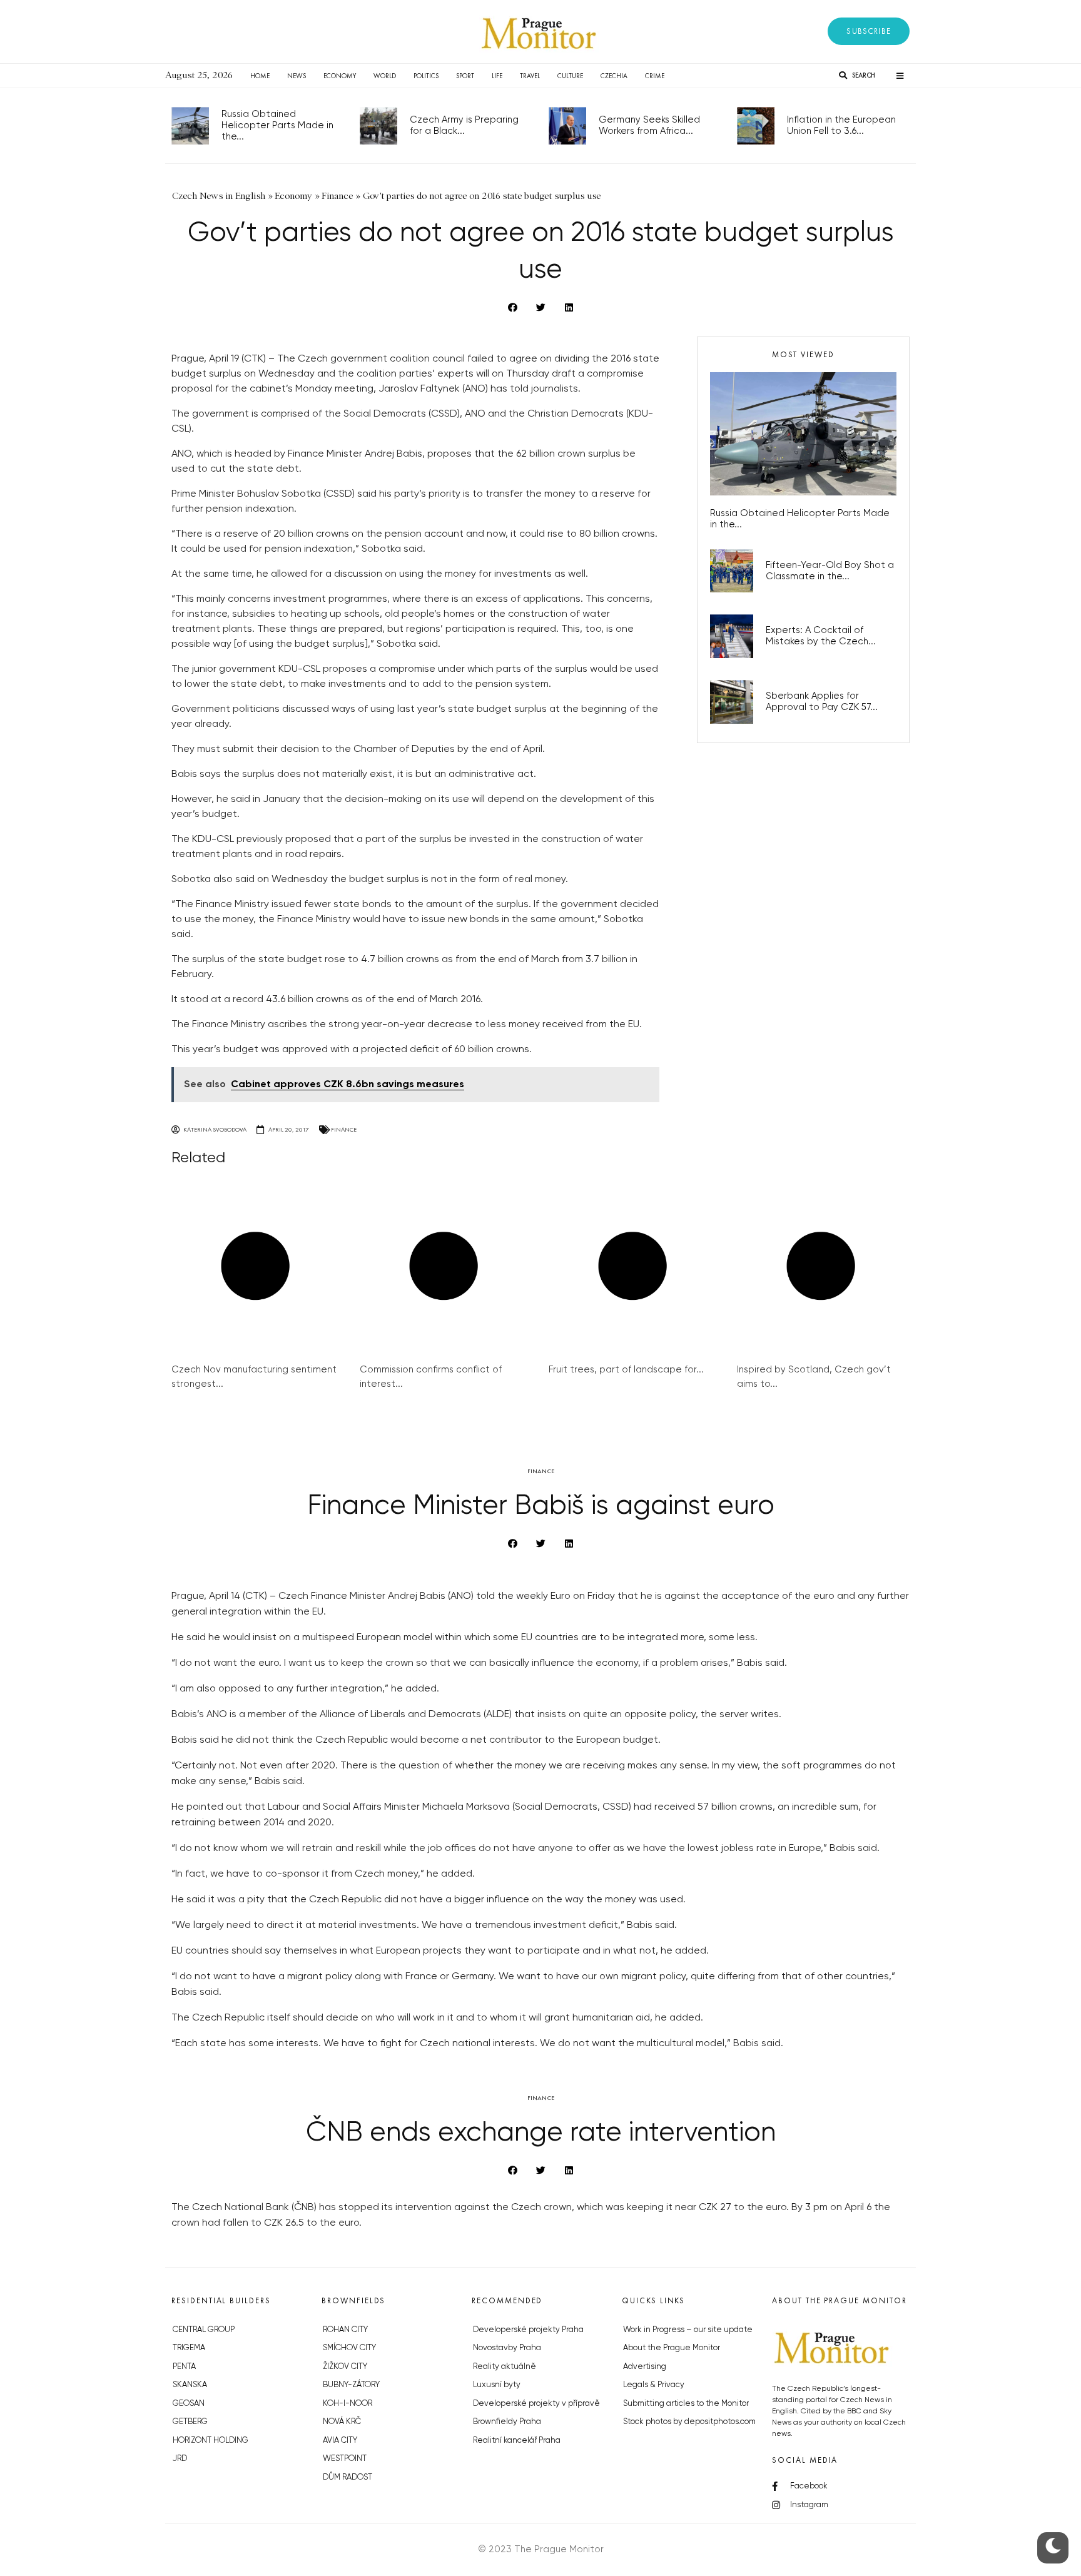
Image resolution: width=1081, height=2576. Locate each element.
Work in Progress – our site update (688, 2330)
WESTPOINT (345, 2459)
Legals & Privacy (654, 2385)
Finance (344, 1129)
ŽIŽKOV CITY (345, 2367)
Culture (570, 76)
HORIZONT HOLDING (211, 2441)
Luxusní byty (497, 2385)
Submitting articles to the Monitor (686, 2404)
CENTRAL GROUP (204, 2330)
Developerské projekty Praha (528, 2330)
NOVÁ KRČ (342, 2422)
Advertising (645, 2367)
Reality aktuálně (505, 2367)
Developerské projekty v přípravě (536, 2404)
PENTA (184, 2367)
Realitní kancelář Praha (517, 2441)
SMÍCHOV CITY (349, 2348)
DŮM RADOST (348, 2477)
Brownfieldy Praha (507, 2422)
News (297, 76)
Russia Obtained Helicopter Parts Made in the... (277, 125)
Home (260, 76)
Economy (340, 76)
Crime (655, 76)
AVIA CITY (340, 2441)
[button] (869, 31)
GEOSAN (189, 2404)
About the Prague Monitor (672, 2348)
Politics (426, 76)
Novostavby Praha (507, 2348)
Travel (530, 76)
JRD (180, 2459)
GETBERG (190, 2422)
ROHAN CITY (345, 2330)
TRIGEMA (189, 2348)
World (385, 76)
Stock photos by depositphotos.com (689, 2422)
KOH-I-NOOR (348, 2404)
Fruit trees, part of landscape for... (626, 1370)
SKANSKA (190, 2385)
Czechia (614, 76)
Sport (465, 76)
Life (497, 76)
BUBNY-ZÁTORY (351, 2385)
